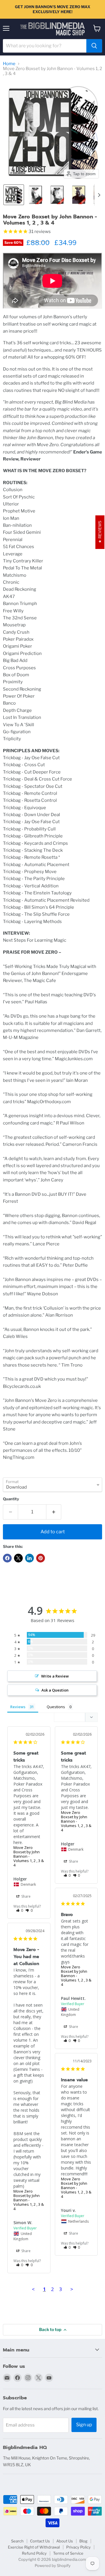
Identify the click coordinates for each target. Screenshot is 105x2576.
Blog (83, 2541)
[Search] (94, 46)
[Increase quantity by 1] (54, 1512)
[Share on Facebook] (7, 1558)
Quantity (11, 1499)
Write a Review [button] (55, 1676)
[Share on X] (18, 1558)
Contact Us (40, 2541)
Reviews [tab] (18, 1707)
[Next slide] (99, 195)
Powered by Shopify (53, 2565)
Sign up (84, 2425)
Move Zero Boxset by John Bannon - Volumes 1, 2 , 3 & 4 (29, 1856)
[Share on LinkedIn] (29, 1558)
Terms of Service (68, 2553)
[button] (14, 195)
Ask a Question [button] (55, 1690)
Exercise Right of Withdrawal (34, 2547)
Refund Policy (34, 2553)
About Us (65, 2541)
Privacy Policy (78, 2547)
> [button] (72, 2289)
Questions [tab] (56, 1707)
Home (9, 64)
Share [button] (26, 1896)
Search (17, 2541)
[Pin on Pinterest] (41, 1558)
